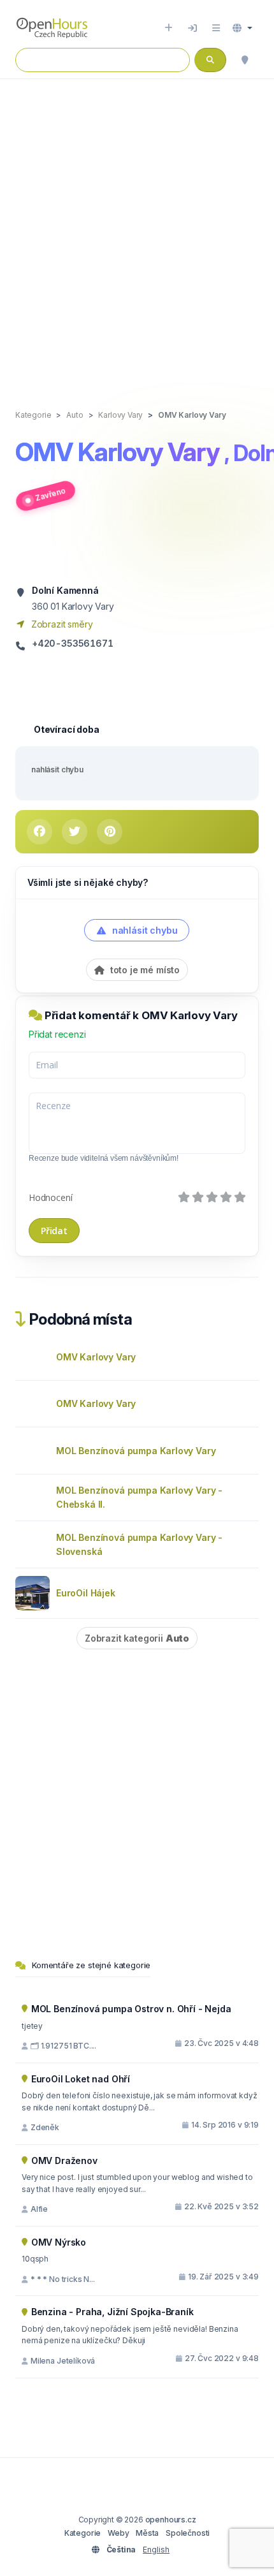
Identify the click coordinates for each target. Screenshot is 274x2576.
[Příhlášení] (192, 28)
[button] (242, 28)
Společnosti (188, 2533)
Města (147, 2533)
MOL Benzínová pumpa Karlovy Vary (136, 1451)
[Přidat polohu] (169, 28)
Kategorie (83, 2533)
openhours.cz (171, 2520)
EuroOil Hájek (86, 1593)
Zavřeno (50, 494)
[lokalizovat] (245, 60)
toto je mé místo (144, 970)
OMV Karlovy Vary (96, 1357)
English (156, 2550)
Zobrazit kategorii (137, 1638)
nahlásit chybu (57, 769)
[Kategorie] (216, 28)
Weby (118, 2533)
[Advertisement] (137, 231)
